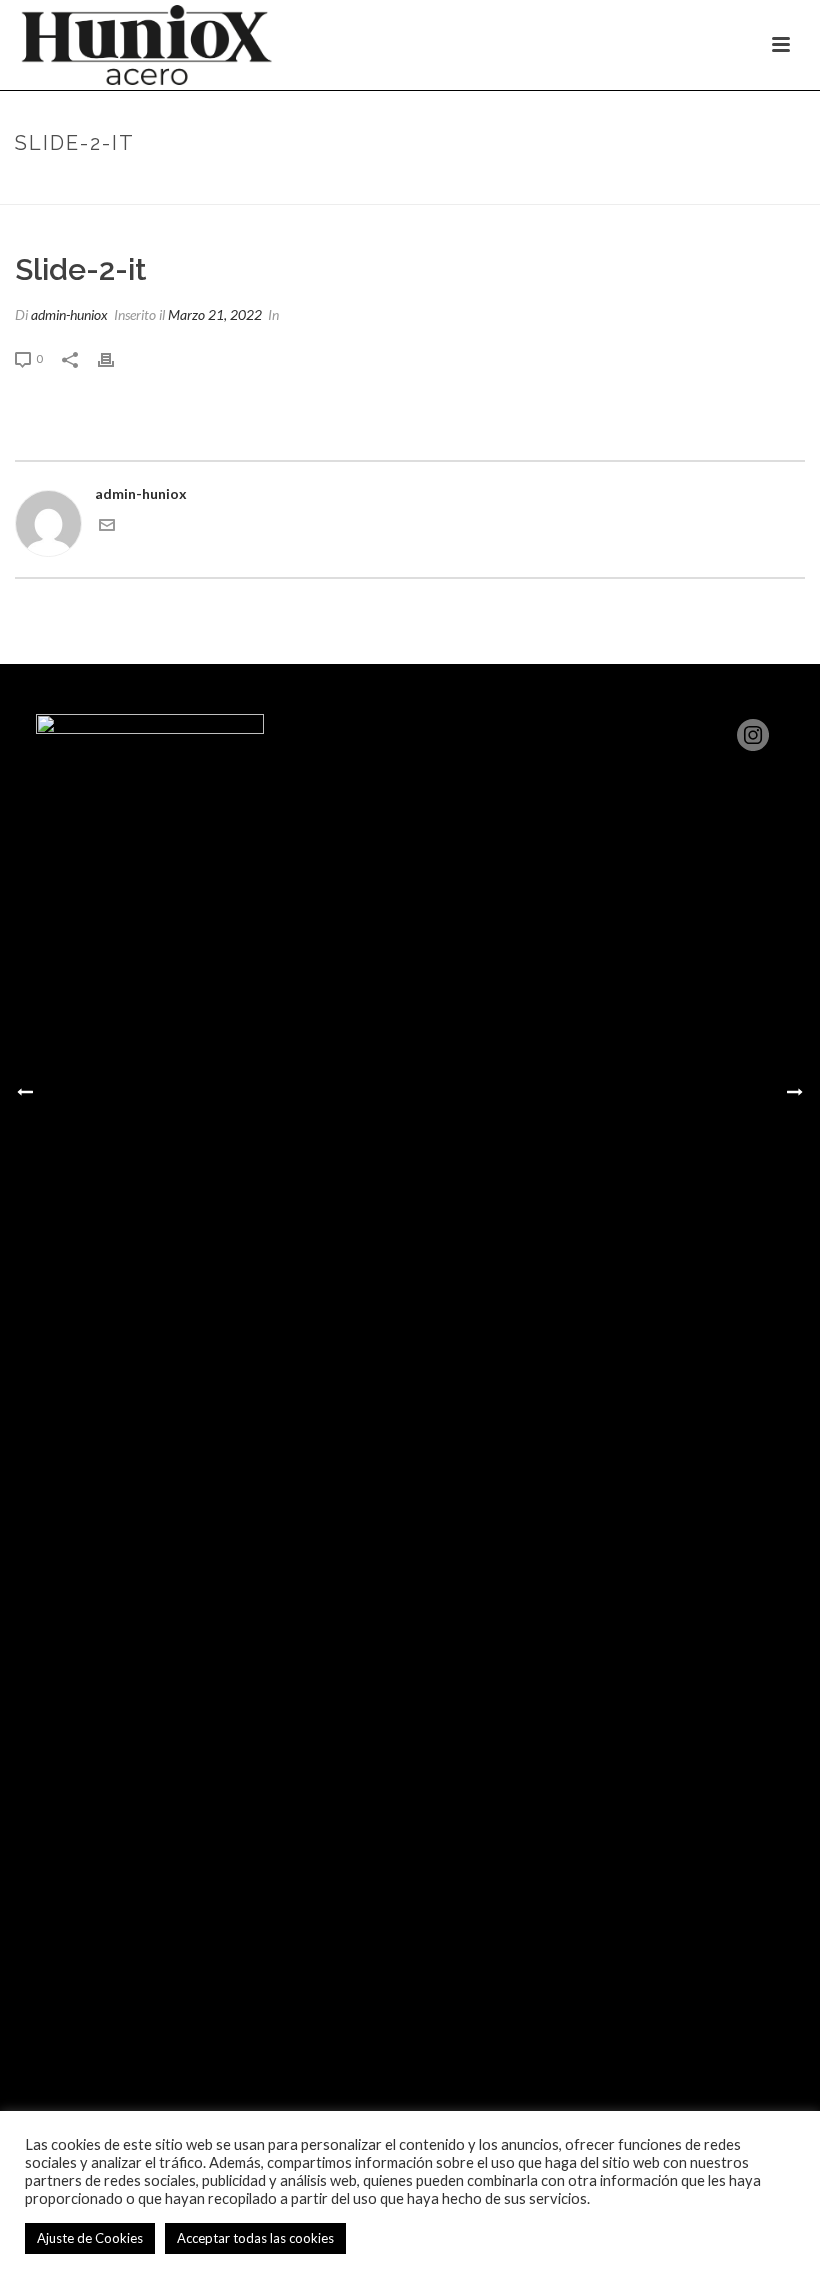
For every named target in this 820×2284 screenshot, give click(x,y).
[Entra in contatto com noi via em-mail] (107, 527)
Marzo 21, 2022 (215, 314)
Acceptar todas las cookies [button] (255, 2238)
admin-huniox (69, 314)
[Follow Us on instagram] (753, 736)
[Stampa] (116, 357)
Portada (683, 185)
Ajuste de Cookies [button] (90, 2238)
